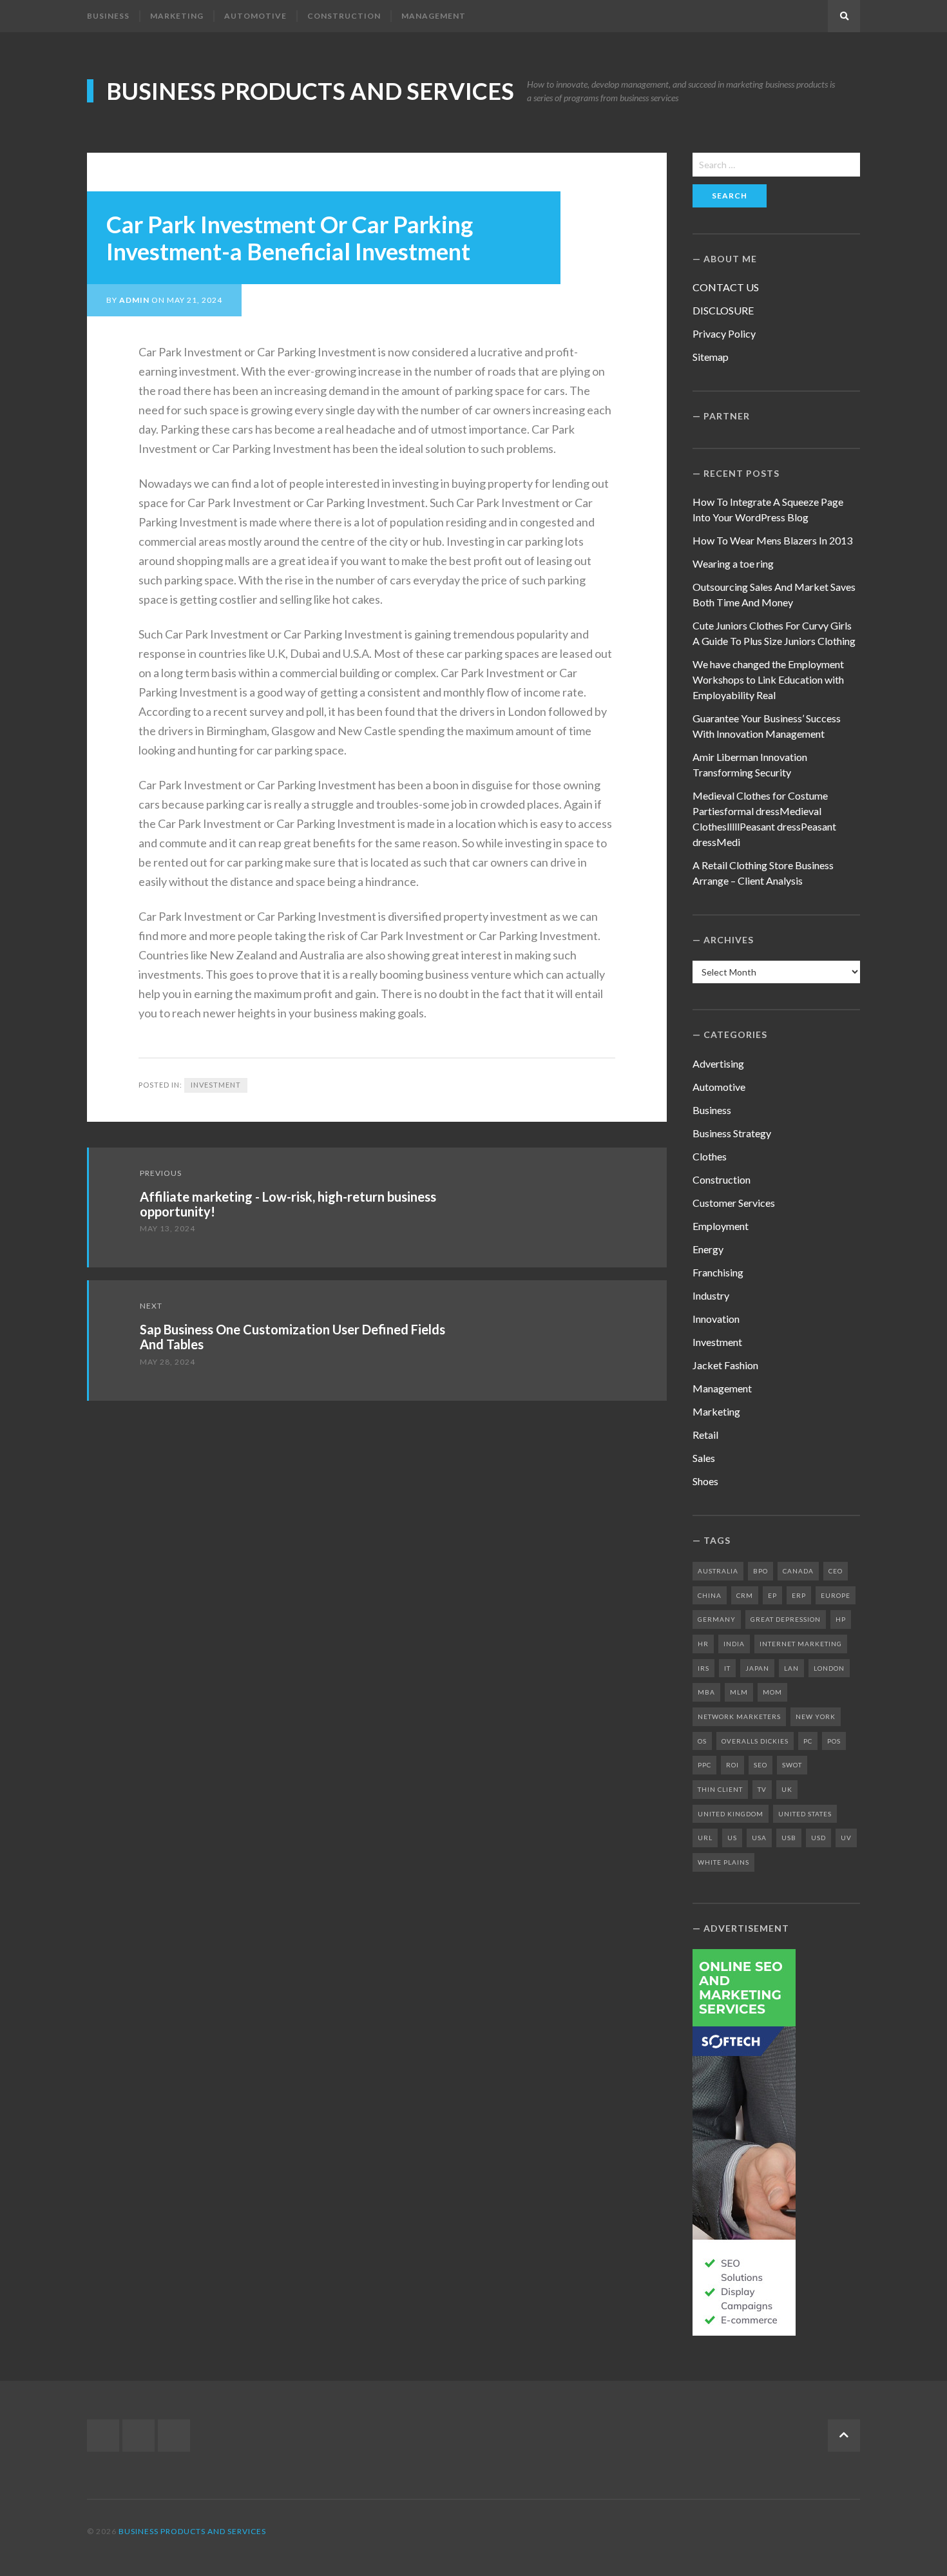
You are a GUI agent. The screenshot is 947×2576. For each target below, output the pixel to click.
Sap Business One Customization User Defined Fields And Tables (292, 1337)
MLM (739, 1692)
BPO (760, 1571)
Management (434, 16)
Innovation (716, 1319)
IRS (703, 1668)
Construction (344, 16)
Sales (704, 1458)
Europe (836, 1595)
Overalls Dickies (755, 1741)
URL (705, 1838)
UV (846, 1838)
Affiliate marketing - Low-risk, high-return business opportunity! (288, 1204)
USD (818, 1838)
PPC (704, 1765)
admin (134, 300)
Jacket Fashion (725, 1365)
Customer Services (734, 1203)
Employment (721, 1226)
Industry (711, 1295)
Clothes (710, 1156)
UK (787, 1789)
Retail (705, 1435)
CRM (745, 1595)
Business (108, 16)
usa (759, 1838)
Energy (708, 1249)
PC (808, 1741)
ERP (799, 1595)
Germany (717, 1619)
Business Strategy (732, 1133)
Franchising (718, 1272)
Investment (216, 1085)
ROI (732, 1765)
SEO (760, 1765)
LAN (791, 1668)
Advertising (718, 1063)
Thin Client (720, 1789)
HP (841, 1619)
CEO (836, 1571)
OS (702, 1741)
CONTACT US (726, 287)
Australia (718, 1571)
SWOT (792, 1765)
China (710, 1595)
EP (772, 1595)
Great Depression (786, 1619)
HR (703, 1644)
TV (762, 1789)
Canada (798, 1571)
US (732, 1838)
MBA (706, 1692)
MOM (772, 1692)
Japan (757, 1668)
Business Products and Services (310, 91)
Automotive (255, 16)
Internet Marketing (801, 1644)
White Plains (723, 1862)
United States (805, 1814)
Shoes (705, 1481)
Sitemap (711, 357)
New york (816, 1716)
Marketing (177, 16)
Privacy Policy (724, 333)
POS (834, 1741)
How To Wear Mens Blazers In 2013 (772, 540)
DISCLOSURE (723, 310)
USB (789, 1838)
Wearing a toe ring (733, 563)
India (734, 1644)
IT (727, 1668)
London (829, 1668)
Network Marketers (739, 1716)
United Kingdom (731, 1814)
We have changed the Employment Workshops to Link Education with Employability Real (768, 679)
